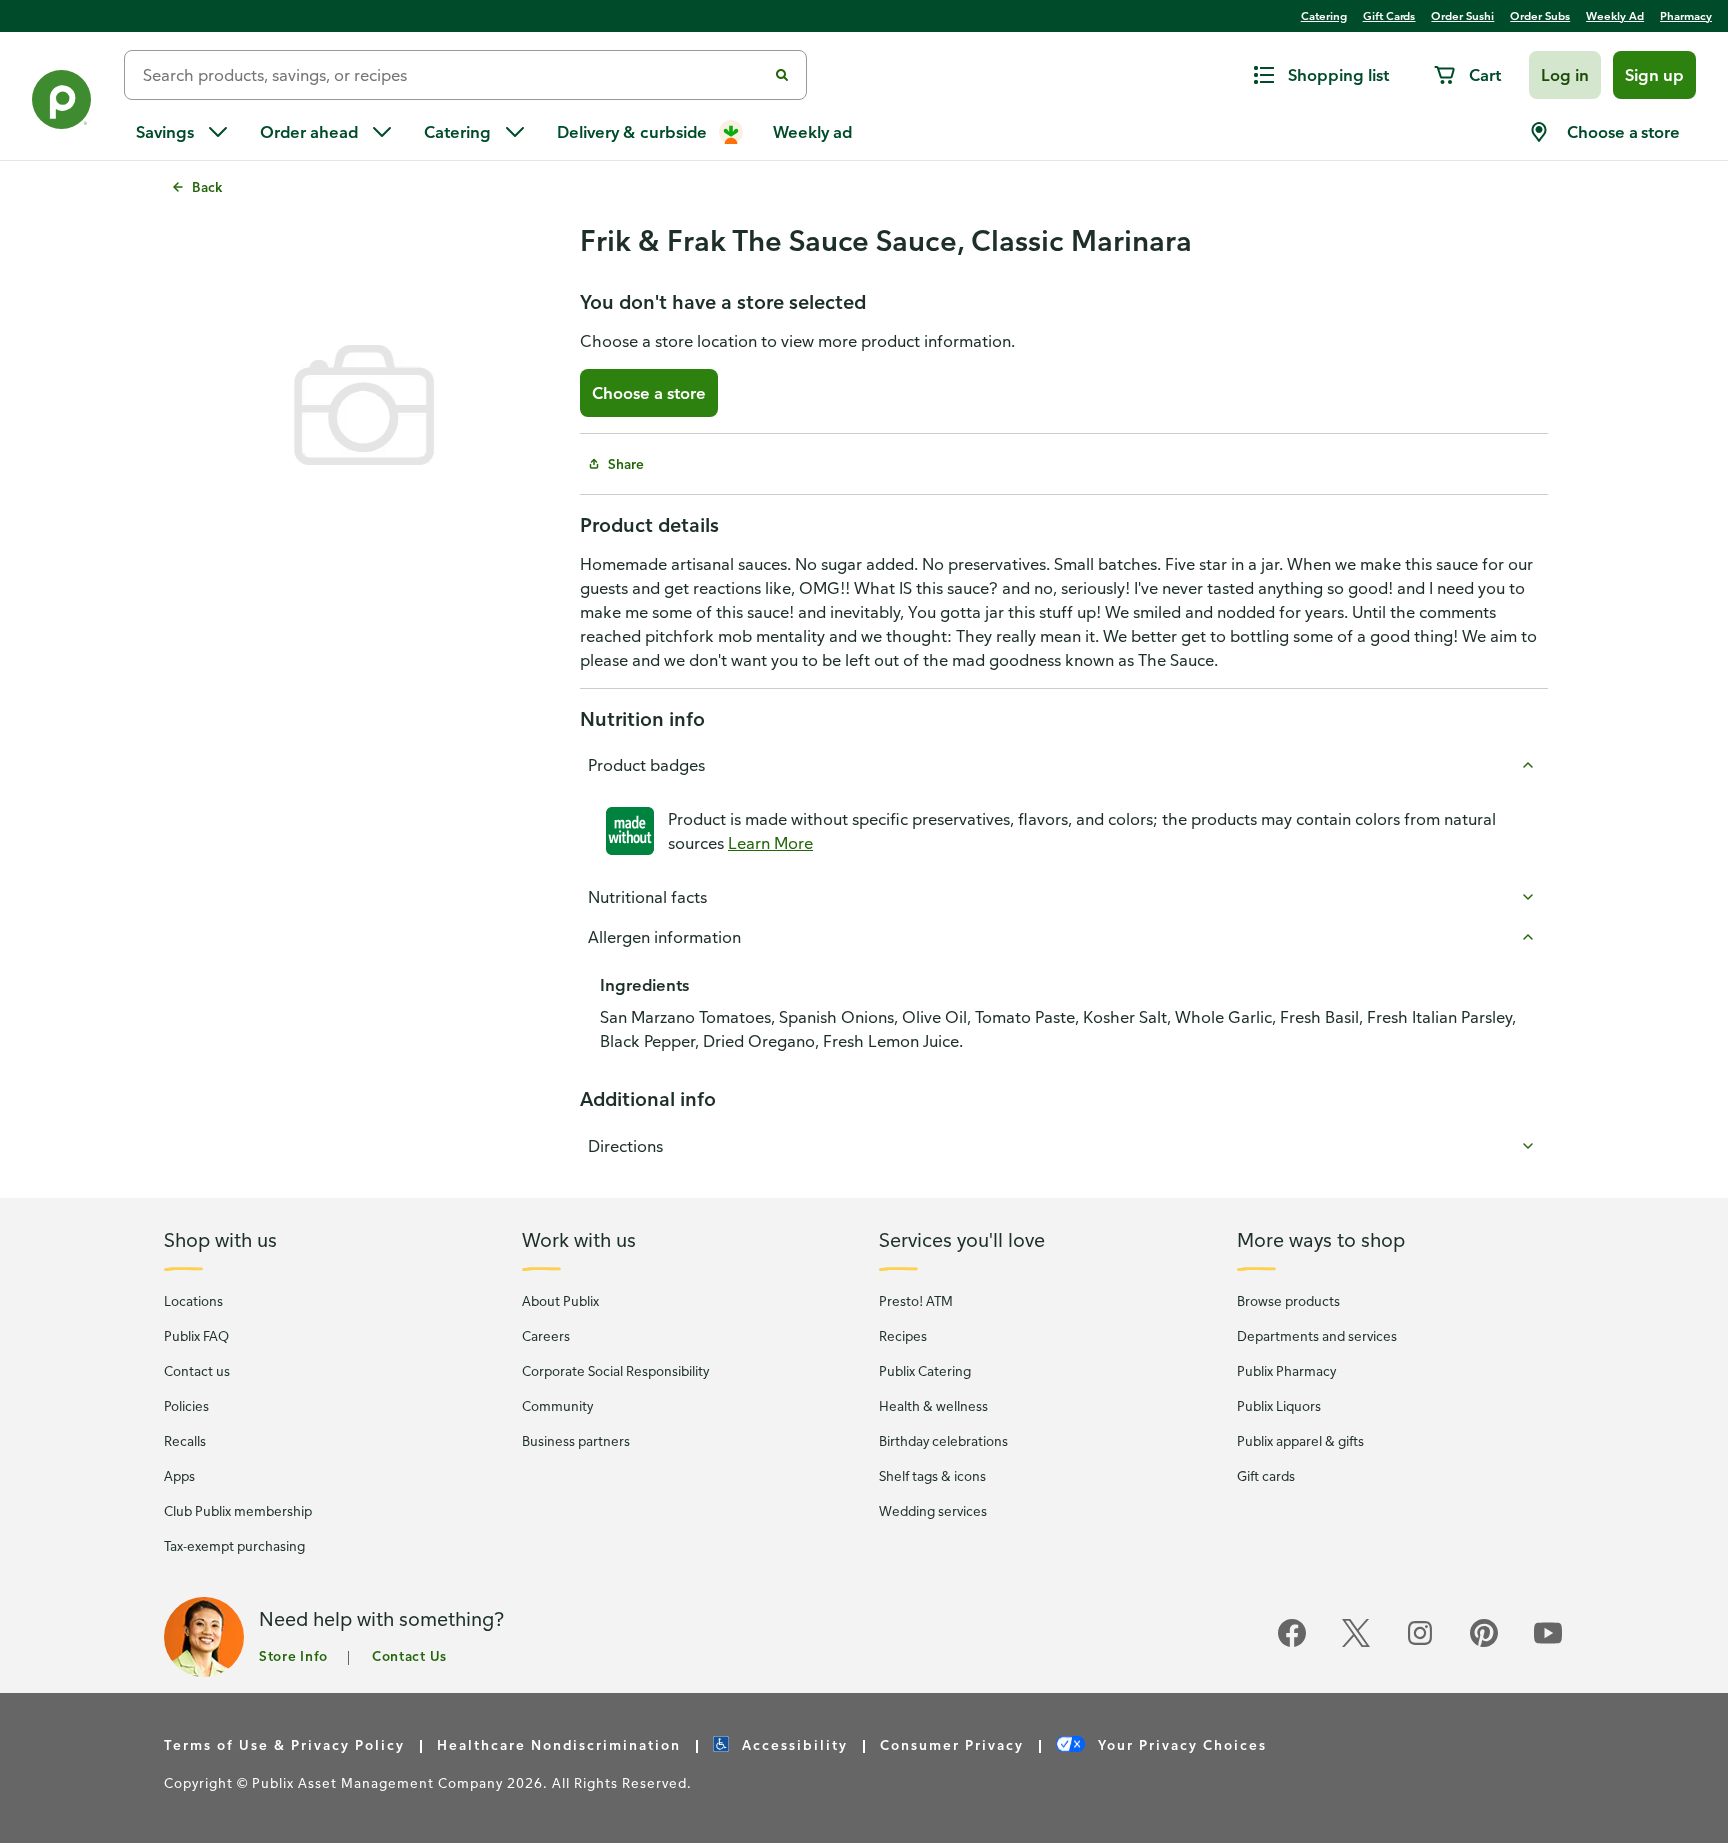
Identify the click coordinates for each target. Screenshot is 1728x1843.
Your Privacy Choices (1180, 1744)
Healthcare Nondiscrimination (559, 1744)
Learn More (770, 843)
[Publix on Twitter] (1356, 1643)
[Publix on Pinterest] (1484, 1643)
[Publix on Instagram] (1420, 1643)
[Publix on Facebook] (1292, 1643)
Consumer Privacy (952, 1744)
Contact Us (409, 1655)
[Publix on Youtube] (1548, 1643)
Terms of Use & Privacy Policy (284, 1744)
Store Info (293, 1655)
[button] (1565, 75)
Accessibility (792, 1744)
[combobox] (453, 75)
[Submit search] (782, 75)
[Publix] (62, 103)
